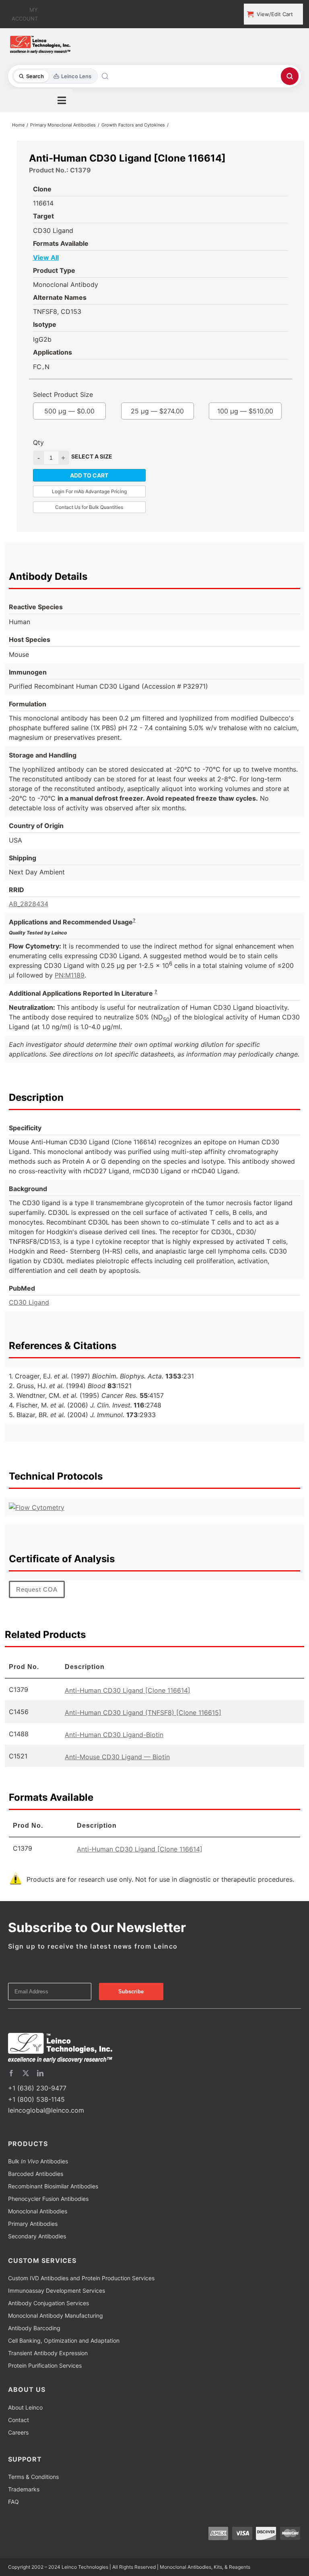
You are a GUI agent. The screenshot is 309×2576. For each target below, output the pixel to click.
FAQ (13, 2502)
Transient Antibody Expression (48, 2353)
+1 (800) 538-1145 (36, 2099)
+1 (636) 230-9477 (37, 2088)
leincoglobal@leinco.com (46, 2110)
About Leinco (25, 2407)
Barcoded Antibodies (36, 2174)
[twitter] (26, 2073)
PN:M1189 (70, 975)
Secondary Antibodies (37, 2236)
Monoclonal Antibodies (38, 2211)
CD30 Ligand (29, 1302)
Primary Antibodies (33, 2224)
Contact (19, 2420)
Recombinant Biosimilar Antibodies (53, 2186)
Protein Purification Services (45, 2365)
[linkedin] (40, 2073)
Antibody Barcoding (34, 2328)
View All (46, 257)
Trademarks (24, 2489)
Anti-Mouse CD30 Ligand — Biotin (117, 1757)
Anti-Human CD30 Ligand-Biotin (114, 1735)
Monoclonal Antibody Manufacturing (56, 2315)
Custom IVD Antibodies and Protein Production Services (81, 2278)
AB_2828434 (29, 904)
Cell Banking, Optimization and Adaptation (64, 2340)
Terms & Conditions (33, 2477)
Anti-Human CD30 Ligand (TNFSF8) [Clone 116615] (143, 1712)
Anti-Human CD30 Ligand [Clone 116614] (128, 1690)
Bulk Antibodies (38, 2161)
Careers (18, 2432)
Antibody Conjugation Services (48, 2303)
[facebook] (11, 2073)
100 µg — (245, 411)
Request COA (37, 1589)
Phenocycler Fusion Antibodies (48, 2199)
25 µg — (157, 411)
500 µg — (69, 411)
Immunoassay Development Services (57, 2291)
